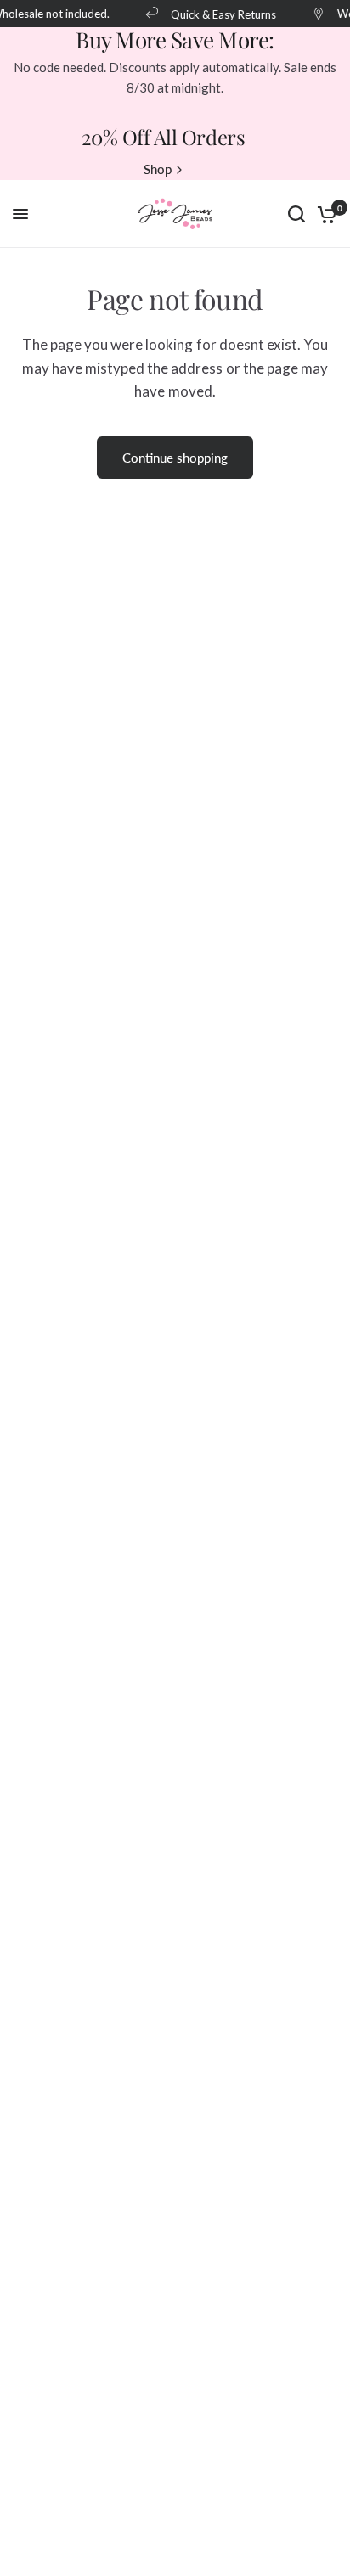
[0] (324, 214)
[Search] (296, 214)
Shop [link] (158, 169)
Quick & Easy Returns (221, 14)
